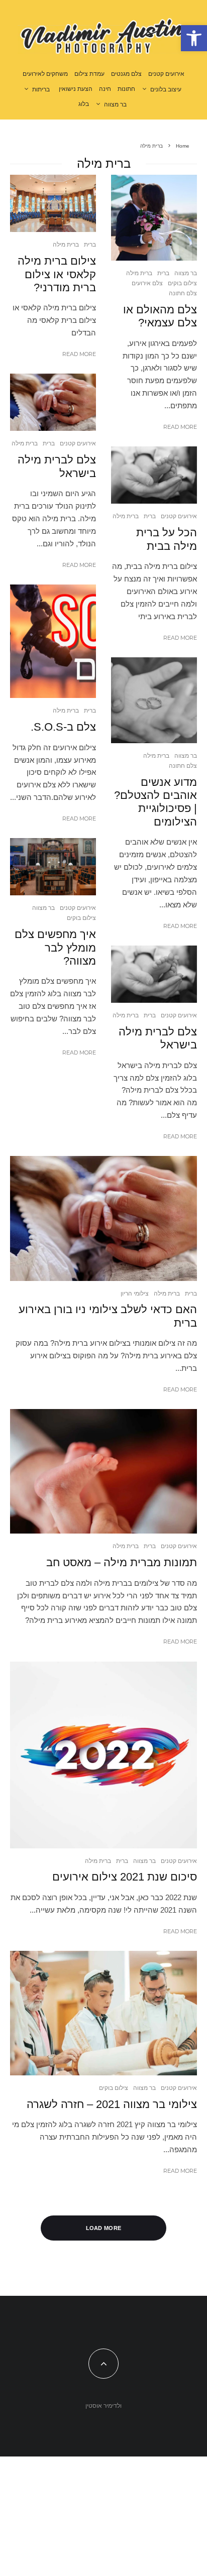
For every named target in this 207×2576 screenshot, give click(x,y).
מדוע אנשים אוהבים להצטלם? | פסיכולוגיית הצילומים (156, 802)
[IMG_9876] (154, 700)
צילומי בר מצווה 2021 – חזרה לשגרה (112, 2104)
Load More (104, 2228)
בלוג (84, 104)
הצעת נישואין (76, 89)
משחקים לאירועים (45, 74)
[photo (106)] (53, 203)
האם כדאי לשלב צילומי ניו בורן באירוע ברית (108, 1316)
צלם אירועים (147, 283)
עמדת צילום (89, 74)
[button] (194, 38)
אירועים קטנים (166, 74)
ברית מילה (139, 273)
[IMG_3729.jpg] (103, 2013)
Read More (180, 427)
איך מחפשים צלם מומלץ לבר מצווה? (55, 948)
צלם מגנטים (126, 74)
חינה (105, 89)
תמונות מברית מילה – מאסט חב (122, 1562)
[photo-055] (154, 475)
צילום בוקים (182, 283)
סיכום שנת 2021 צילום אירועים (125, 1877)
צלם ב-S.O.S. (63, 727)
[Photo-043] (53, 402)
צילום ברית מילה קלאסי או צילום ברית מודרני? (57, 274)
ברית (163, 273)
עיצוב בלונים (166, 89)
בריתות (41, 89)
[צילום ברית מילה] (103, 1471)
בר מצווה (115, 104)
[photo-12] (53, 867)
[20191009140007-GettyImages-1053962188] (53, 641)
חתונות (126, 89)
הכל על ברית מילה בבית (167, 539)
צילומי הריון (135, 1293)
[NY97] (103, 1755)
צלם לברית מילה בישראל (158, 1038)
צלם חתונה (183, 293)
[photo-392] (154, 218)
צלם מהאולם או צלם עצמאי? (160, 316)
